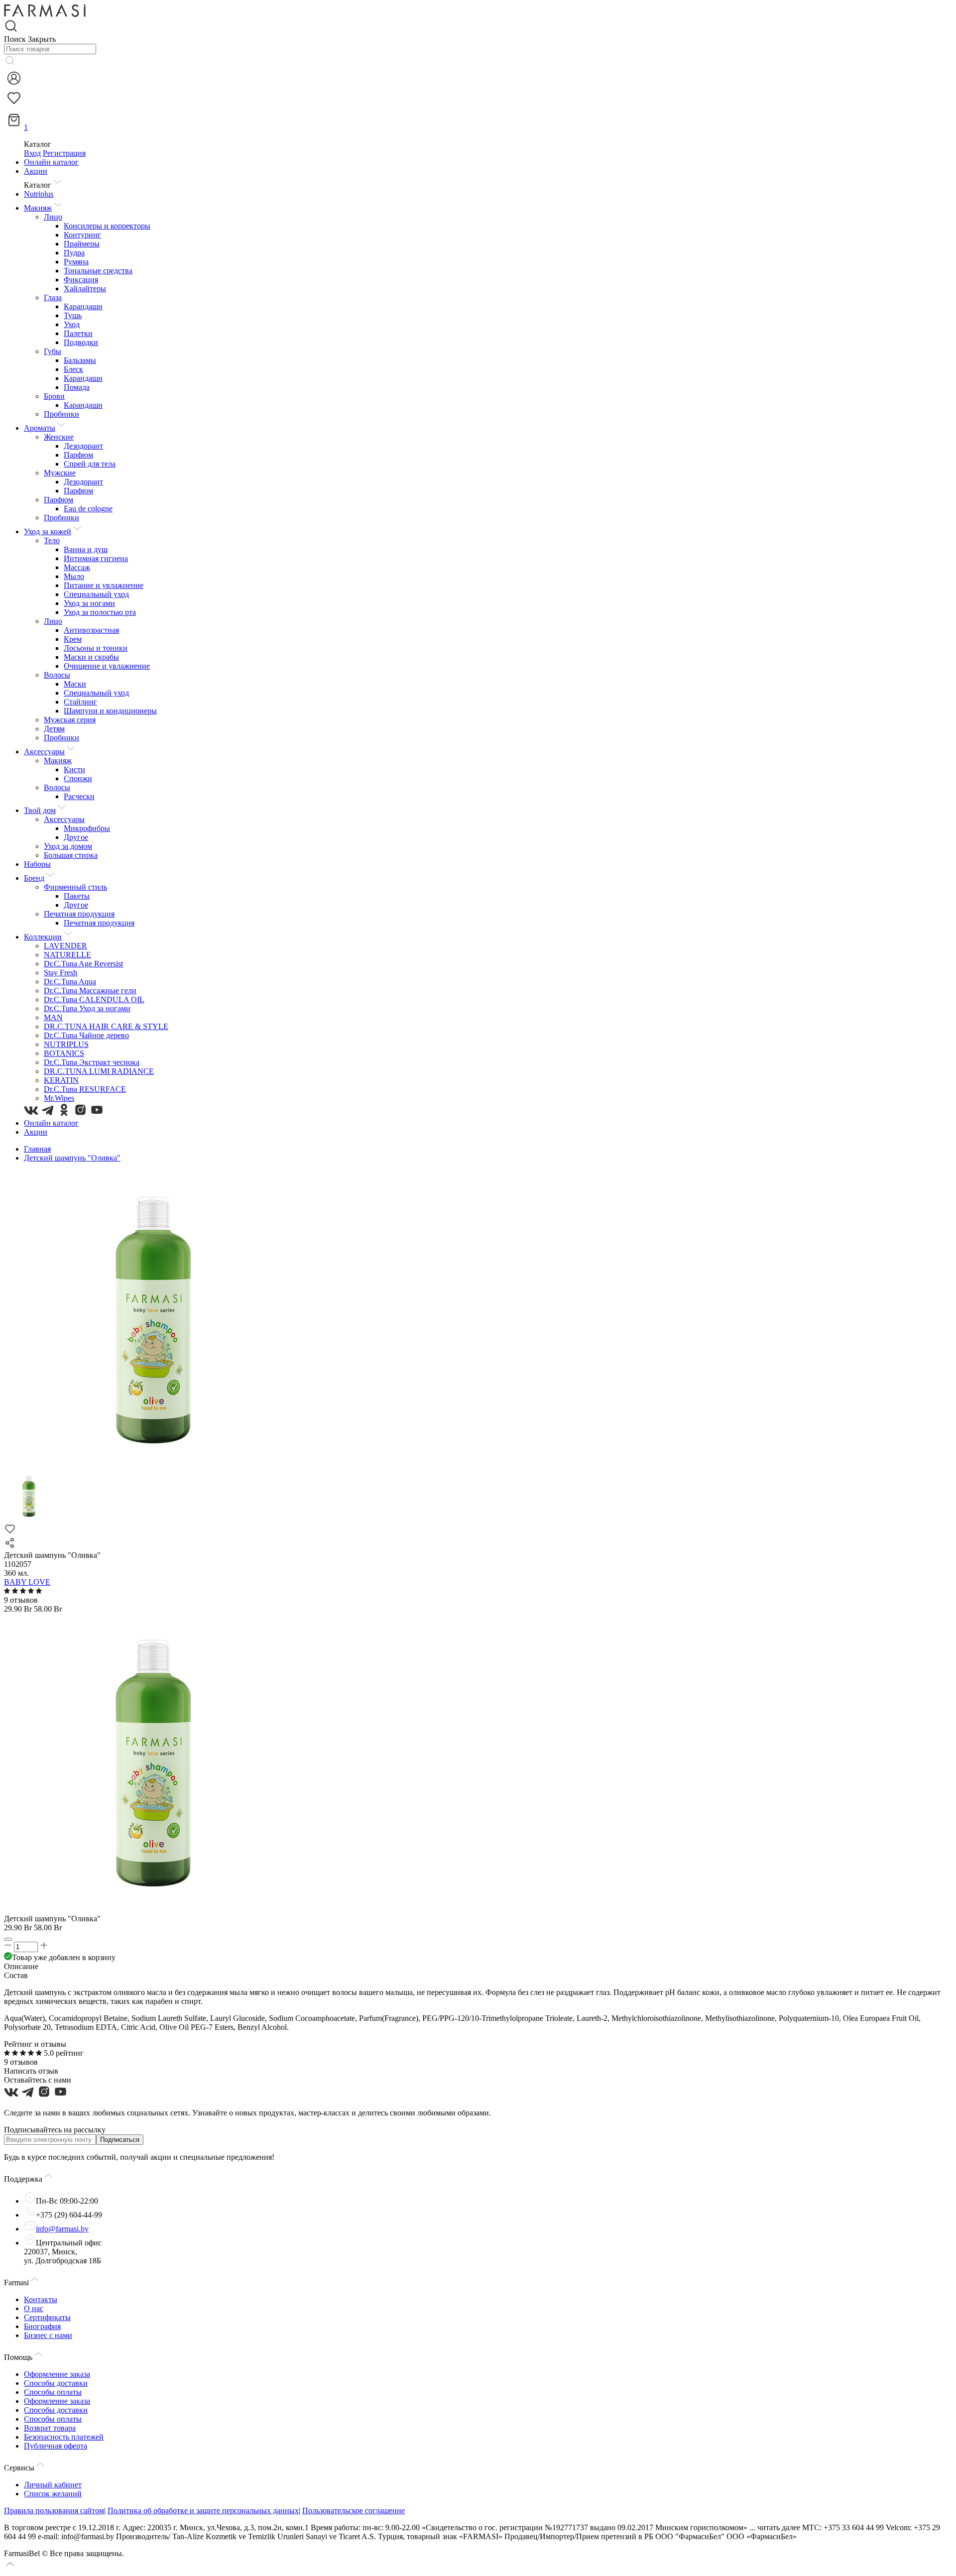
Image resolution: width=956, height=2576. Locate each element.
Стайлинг (80, 702)
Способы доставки (56, 2383)
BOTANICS (64, 1053)
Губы (53, 351)
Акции (36, 171)
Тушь (73, 315)
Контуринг (82, 235)
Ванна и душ (86, 549)
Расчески (79, 796)
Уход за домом (68, 846)
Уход (72, 324)
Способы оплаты (53, 2392)
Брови (54, 396)
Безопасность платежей (64, 2437)
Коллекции (43, 937)
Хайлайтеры (85, 289)
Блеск (73, 369)
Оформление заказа (57, 2374)
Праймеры (82, 244)
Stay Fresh (60, 973)
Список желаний (53, 2494)
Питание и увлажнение (104, 585)
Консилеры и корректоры (107, 226)
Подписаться (120, 2140)
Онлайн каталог (51, 162)
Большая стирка (71, 855)
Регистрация (64, 153)
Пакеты (77, 896)
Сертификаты (47, 2317)
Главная (37, 1149)
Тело (52, 540)
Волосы (57, 675)
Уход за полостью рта (100, 612)
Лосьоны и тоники (96, 648)
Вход (32, 153)
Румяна (76, 262)
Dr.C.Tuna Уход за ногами (87, 1008)
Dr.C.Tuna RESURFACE (85, 1089)
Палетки (78, 333)
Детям (54, 729)
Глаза (53, 297)
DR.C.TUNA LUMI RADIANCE (99, 1071)
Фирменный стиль (75, 887)
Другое (76, 837)
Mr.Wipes (59, 1098)
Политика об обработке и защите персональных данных (203, 2511)
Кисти (74, 769)
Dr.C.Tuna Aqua (70, 982)
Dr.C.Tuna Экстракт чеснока (92, 1062)
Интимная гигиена (96, 558)
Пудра (74, 253)
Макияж (38, 208)
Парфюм (78, 455)
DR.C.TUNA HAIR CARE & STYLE (106, 1026)
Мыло (74, 576)
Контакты (41, 2299)
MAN (53, 1017)
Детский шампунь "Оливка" (72, 1158)
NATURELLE (67, 955)
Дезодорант (83, 446)
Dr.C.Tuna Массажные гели (90, 991)
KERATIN (61, 1080)
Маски (75, 684)
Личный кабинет (53, 2485)
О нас (34, 2308)
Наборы (37, 864)
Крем (73, 639)
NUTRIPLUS (66, 1044)
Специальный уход (96, 594)
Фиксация (81, 280)
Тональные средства (98, 271)
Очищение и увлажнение (107, 666)
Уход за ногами (89, 603)
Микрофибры (87, 828)
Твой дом (40, 810)
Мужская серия (70, 720)
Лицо (53, 217)
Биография (42, 2326)
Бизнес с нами (48, 2335)
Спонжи (78, 778)
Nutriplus (39, 194)
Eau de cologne (88, 509)
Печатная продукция (79, 914)
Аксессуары (44, 752)
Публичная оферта (56, 2446)
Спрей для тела (90, 464)
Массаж (77, 567)
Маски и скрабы (91, 657)
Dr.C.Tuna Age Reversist (83, 964)
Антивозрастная (91, 630)
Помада (77, 387)
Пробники (61, 414)
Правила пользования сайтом (54, 2511)
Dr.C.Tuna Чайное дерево (86, 1035)
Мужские (60, 473)
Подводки (81, 342)
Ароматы (40, 428)
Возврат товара (50, 2428)
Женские (59, 437)
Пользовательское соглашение (354, 2511)
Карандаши (83, 306)
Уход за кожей (48, 531)
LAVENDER (65, 946)
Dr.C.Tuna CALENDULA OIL (94, 999)
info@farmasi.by (62, 2229)
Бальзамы (80, 360)
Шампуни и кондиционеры (110, 711)
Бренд (34, 878)
